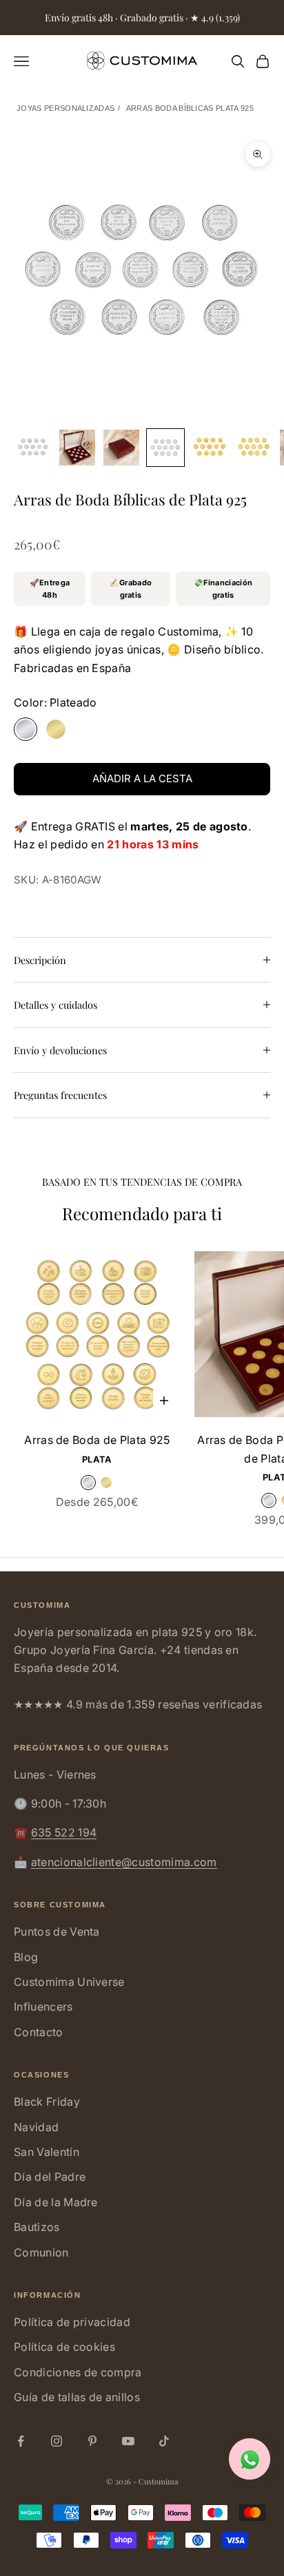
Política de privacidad (72, 2322)
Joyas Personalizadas (65, 108)
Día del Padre (50, 2177)
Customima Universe (69, 1982)
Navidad (36, 2127)
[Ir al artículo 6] (254, 448)
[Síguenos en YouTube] (128, 2441)
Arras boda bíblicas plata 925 (190, 108)
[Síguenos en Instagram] (57, 2441)
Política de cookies (64, 2347)
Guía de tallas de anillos (77, 2397)
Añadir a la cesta (142, 778)
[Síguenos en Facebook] (21, 2441)
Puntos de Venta (57, 1931)
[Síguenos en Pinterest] (92, 2441)
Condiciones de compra (78, 2372)
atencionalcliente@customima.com (124, 1862)
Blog (26, 1957)
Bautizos (37, 2227)
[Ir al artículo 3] (121, 448)
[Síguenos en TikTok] (164, 2441)
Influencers (43, 2007)
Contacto (39, 2032)
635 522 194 (64, 1832)
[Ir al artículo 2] (77, 448)
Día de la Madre (56, 2202)
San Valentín (47, 2152)
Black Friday (47, 2102)
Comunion (41, 2252)
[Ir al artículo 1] (33, 448)
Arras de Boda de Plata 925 (97, 1440)
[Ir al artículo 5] (210, 448)
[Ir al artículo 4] (165, 448)
